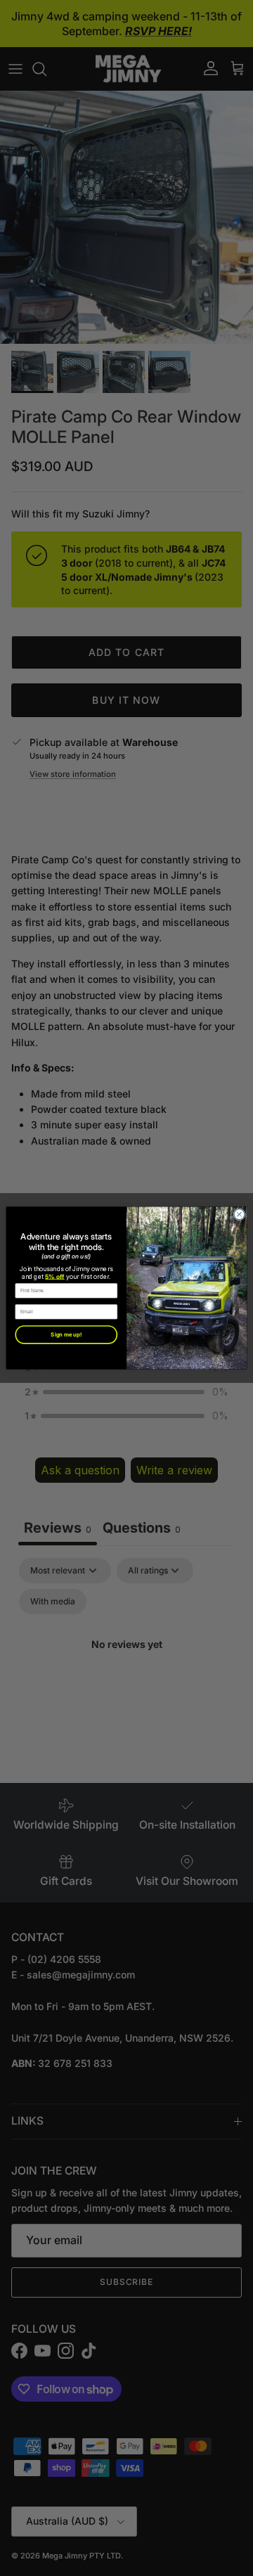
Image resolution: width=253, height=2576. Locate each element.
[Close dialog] (239, 1215)
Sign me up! (66, 1335)
